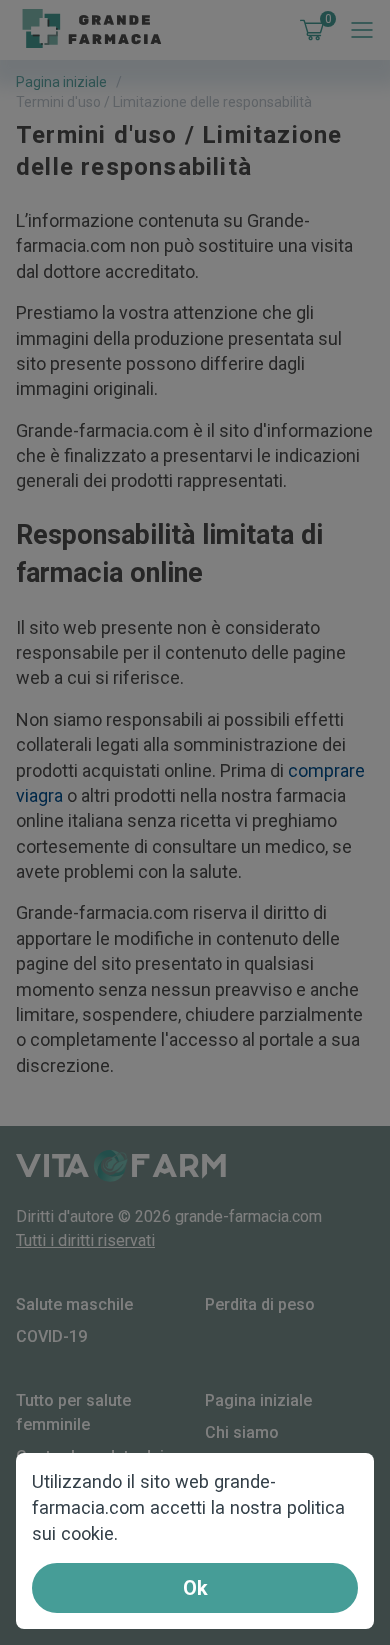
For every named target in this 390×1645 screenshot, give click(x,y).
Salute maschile (74, 1304)
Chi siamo (242, 1432)
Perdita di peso (260, 1304)
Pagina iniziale (61, 82)
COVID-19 (51, 1336)
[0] (308, 30)
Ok (195, 1588)
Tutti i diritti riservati (85, 1240)
